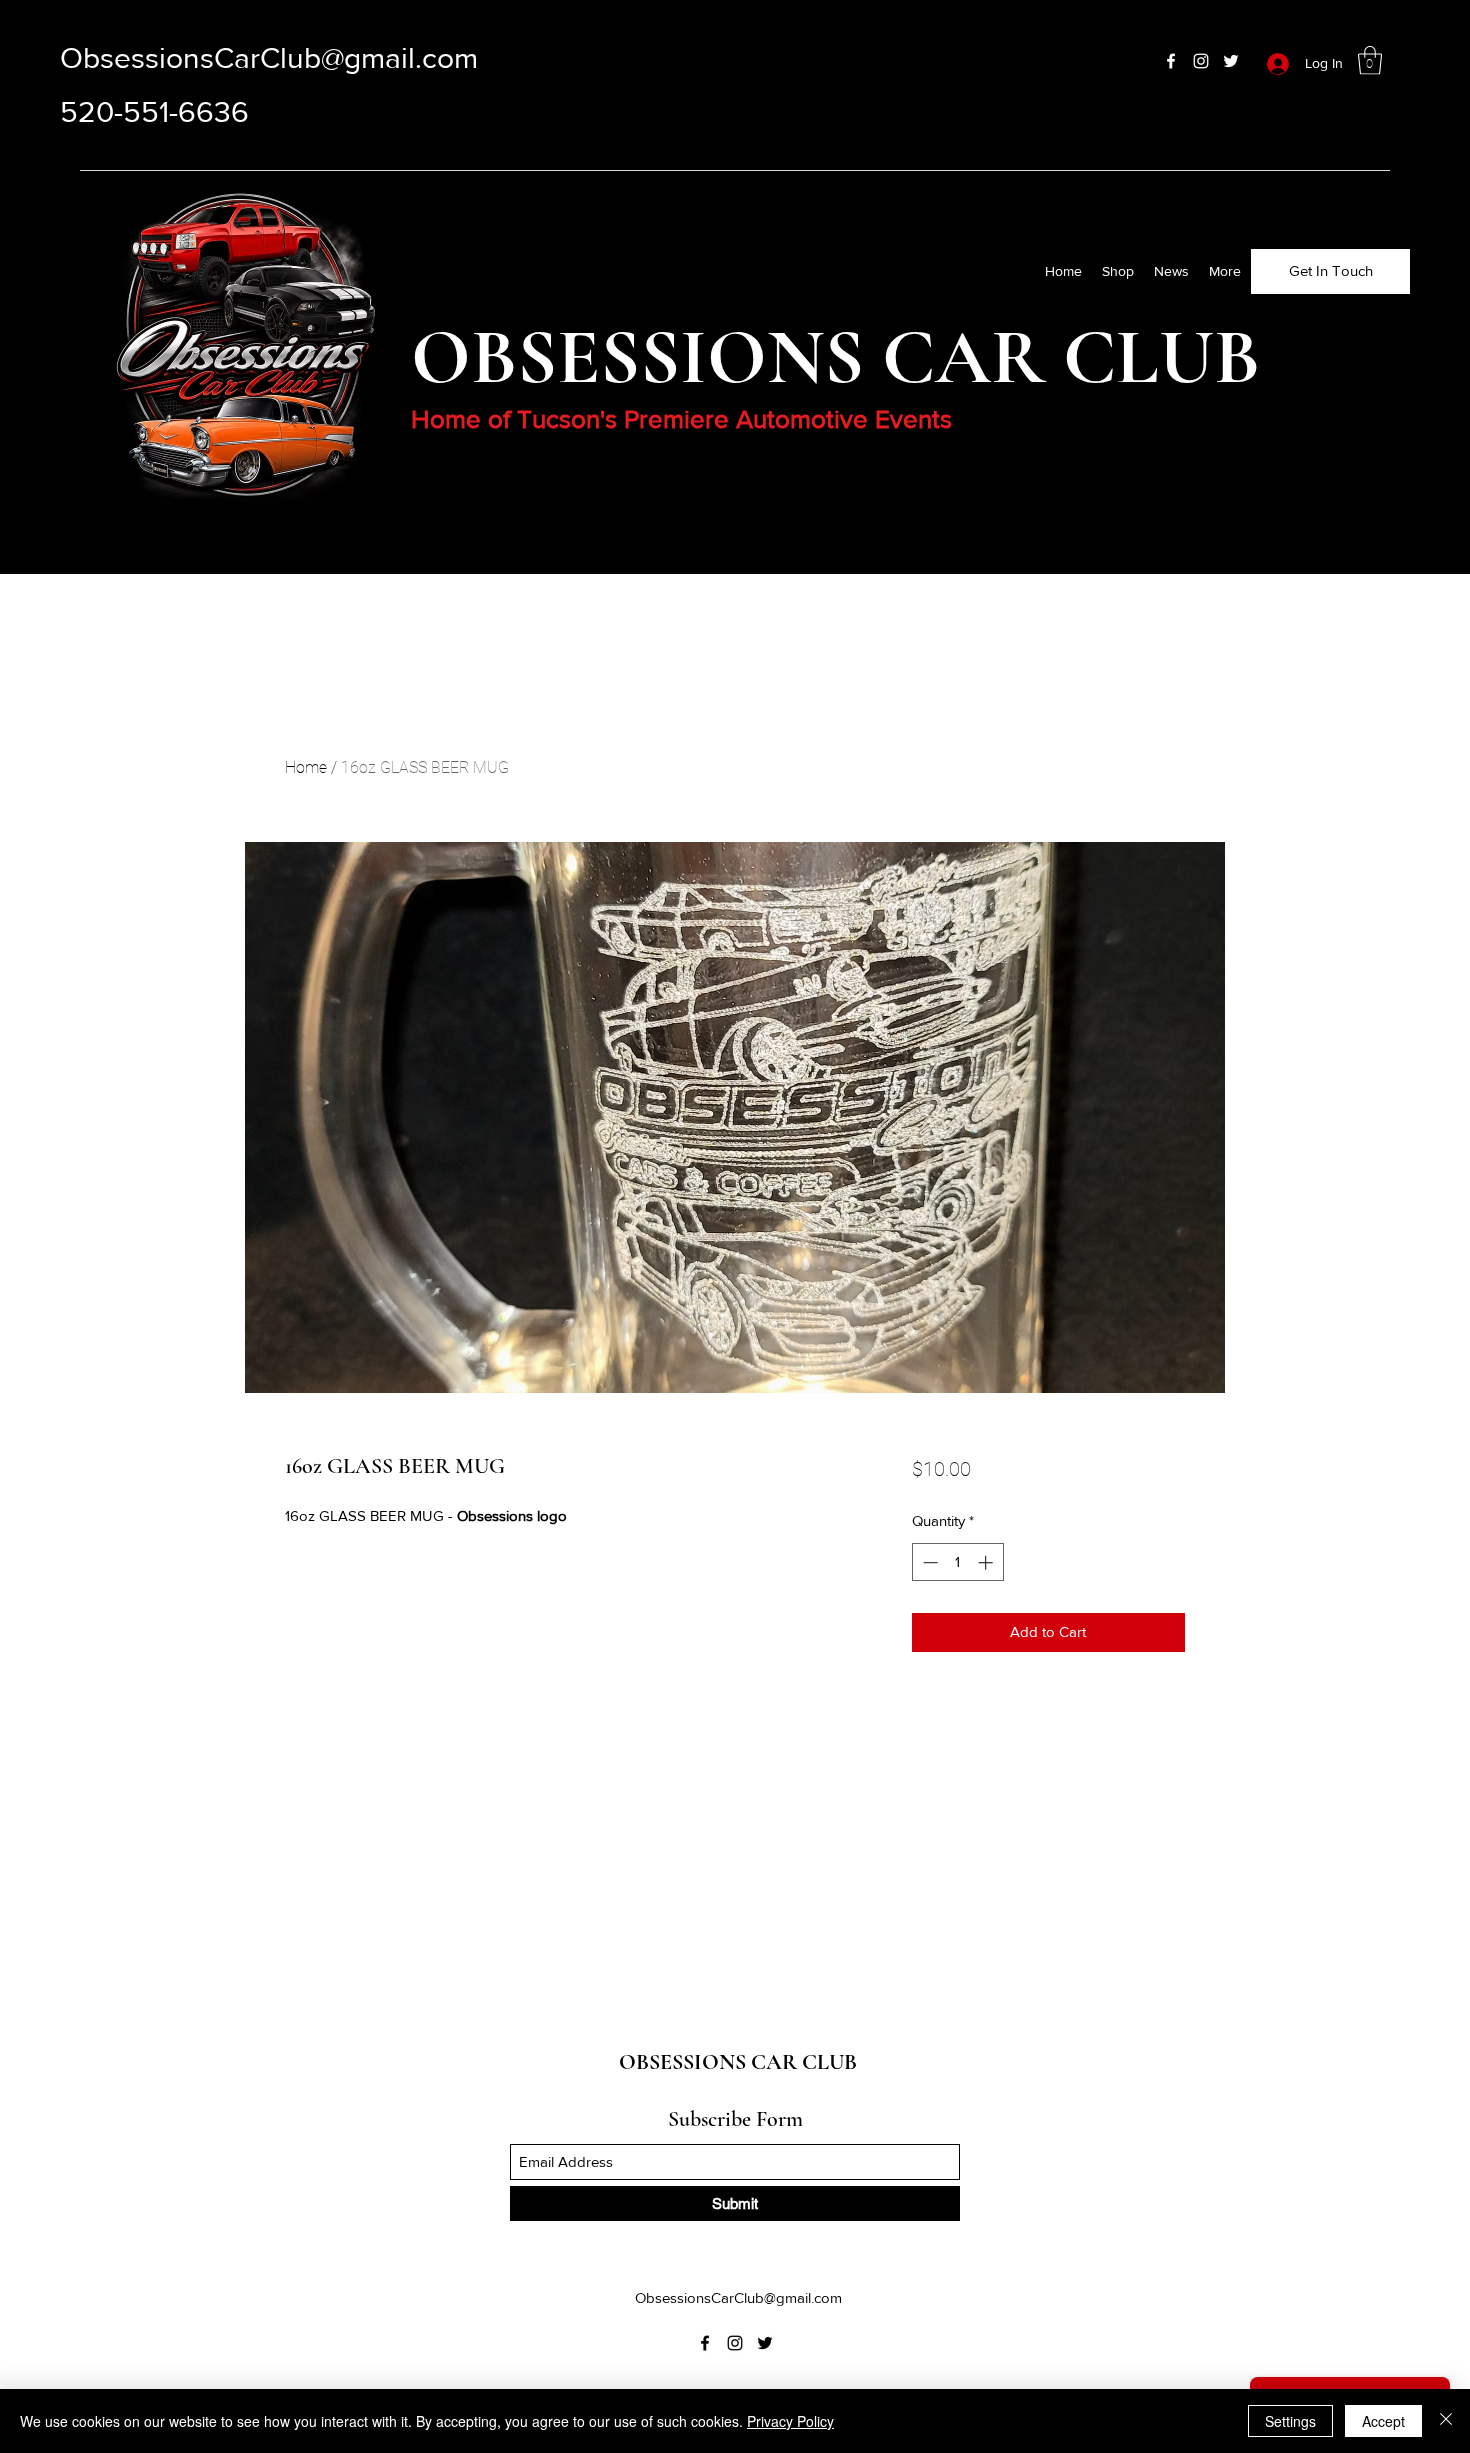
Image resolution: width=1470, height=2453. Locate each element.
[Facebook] (1171, 61)
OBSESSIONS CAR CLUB (738, 2062)
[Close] (1446, 2421)
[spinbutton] (957, 1562)
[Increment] (987, 1562)
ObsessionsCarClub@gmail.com (269, 58)
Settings (1290, 2421)
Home (306, 767)
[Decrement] (928, 1562)
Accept (1383, 2421)
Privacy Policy (790, 2421)
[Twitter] (1231, 61)
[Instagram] (1201, 61)
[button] (1370, 60)
